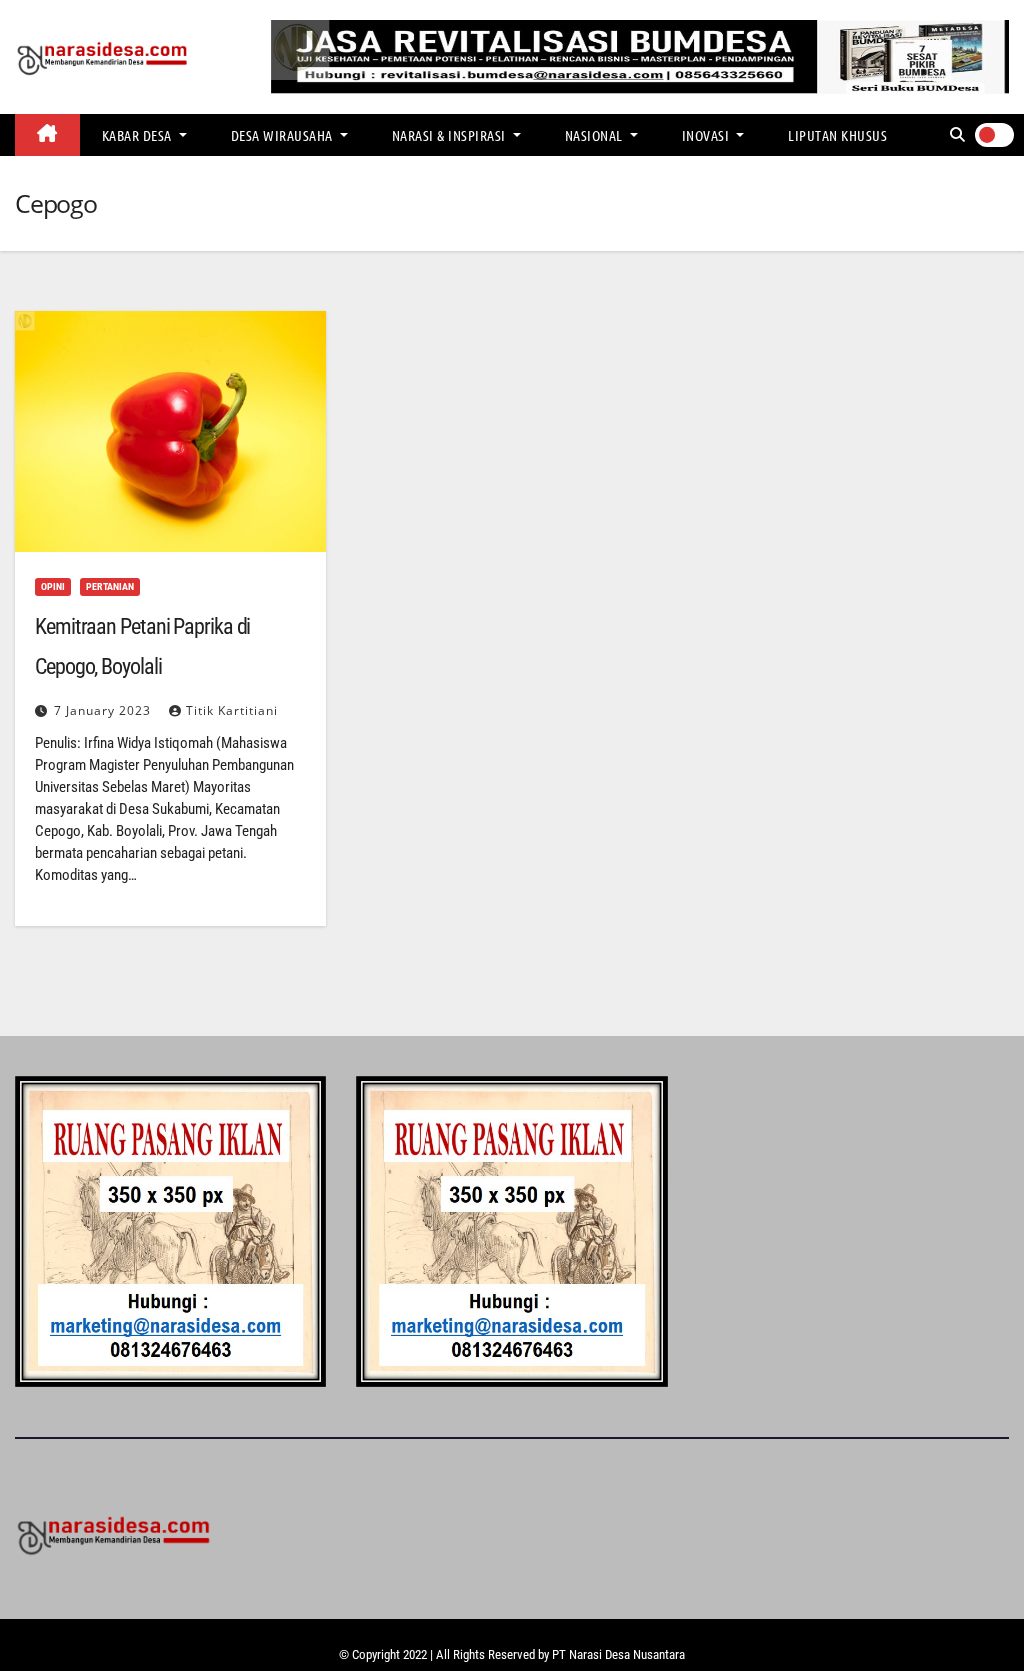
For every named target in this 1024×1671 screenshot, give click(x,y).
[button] (957, 135)
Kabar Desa (139, 135)
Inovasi (707, 135)
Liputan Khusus (837, 135)
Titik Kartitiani (232, 710)
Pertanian (110, 586)
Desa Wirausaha (284, 135)
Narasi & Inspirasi (451, 135)
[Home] (47, 135)
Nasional (596, 135)
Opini (53, 586)
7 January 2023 (104, 710)
